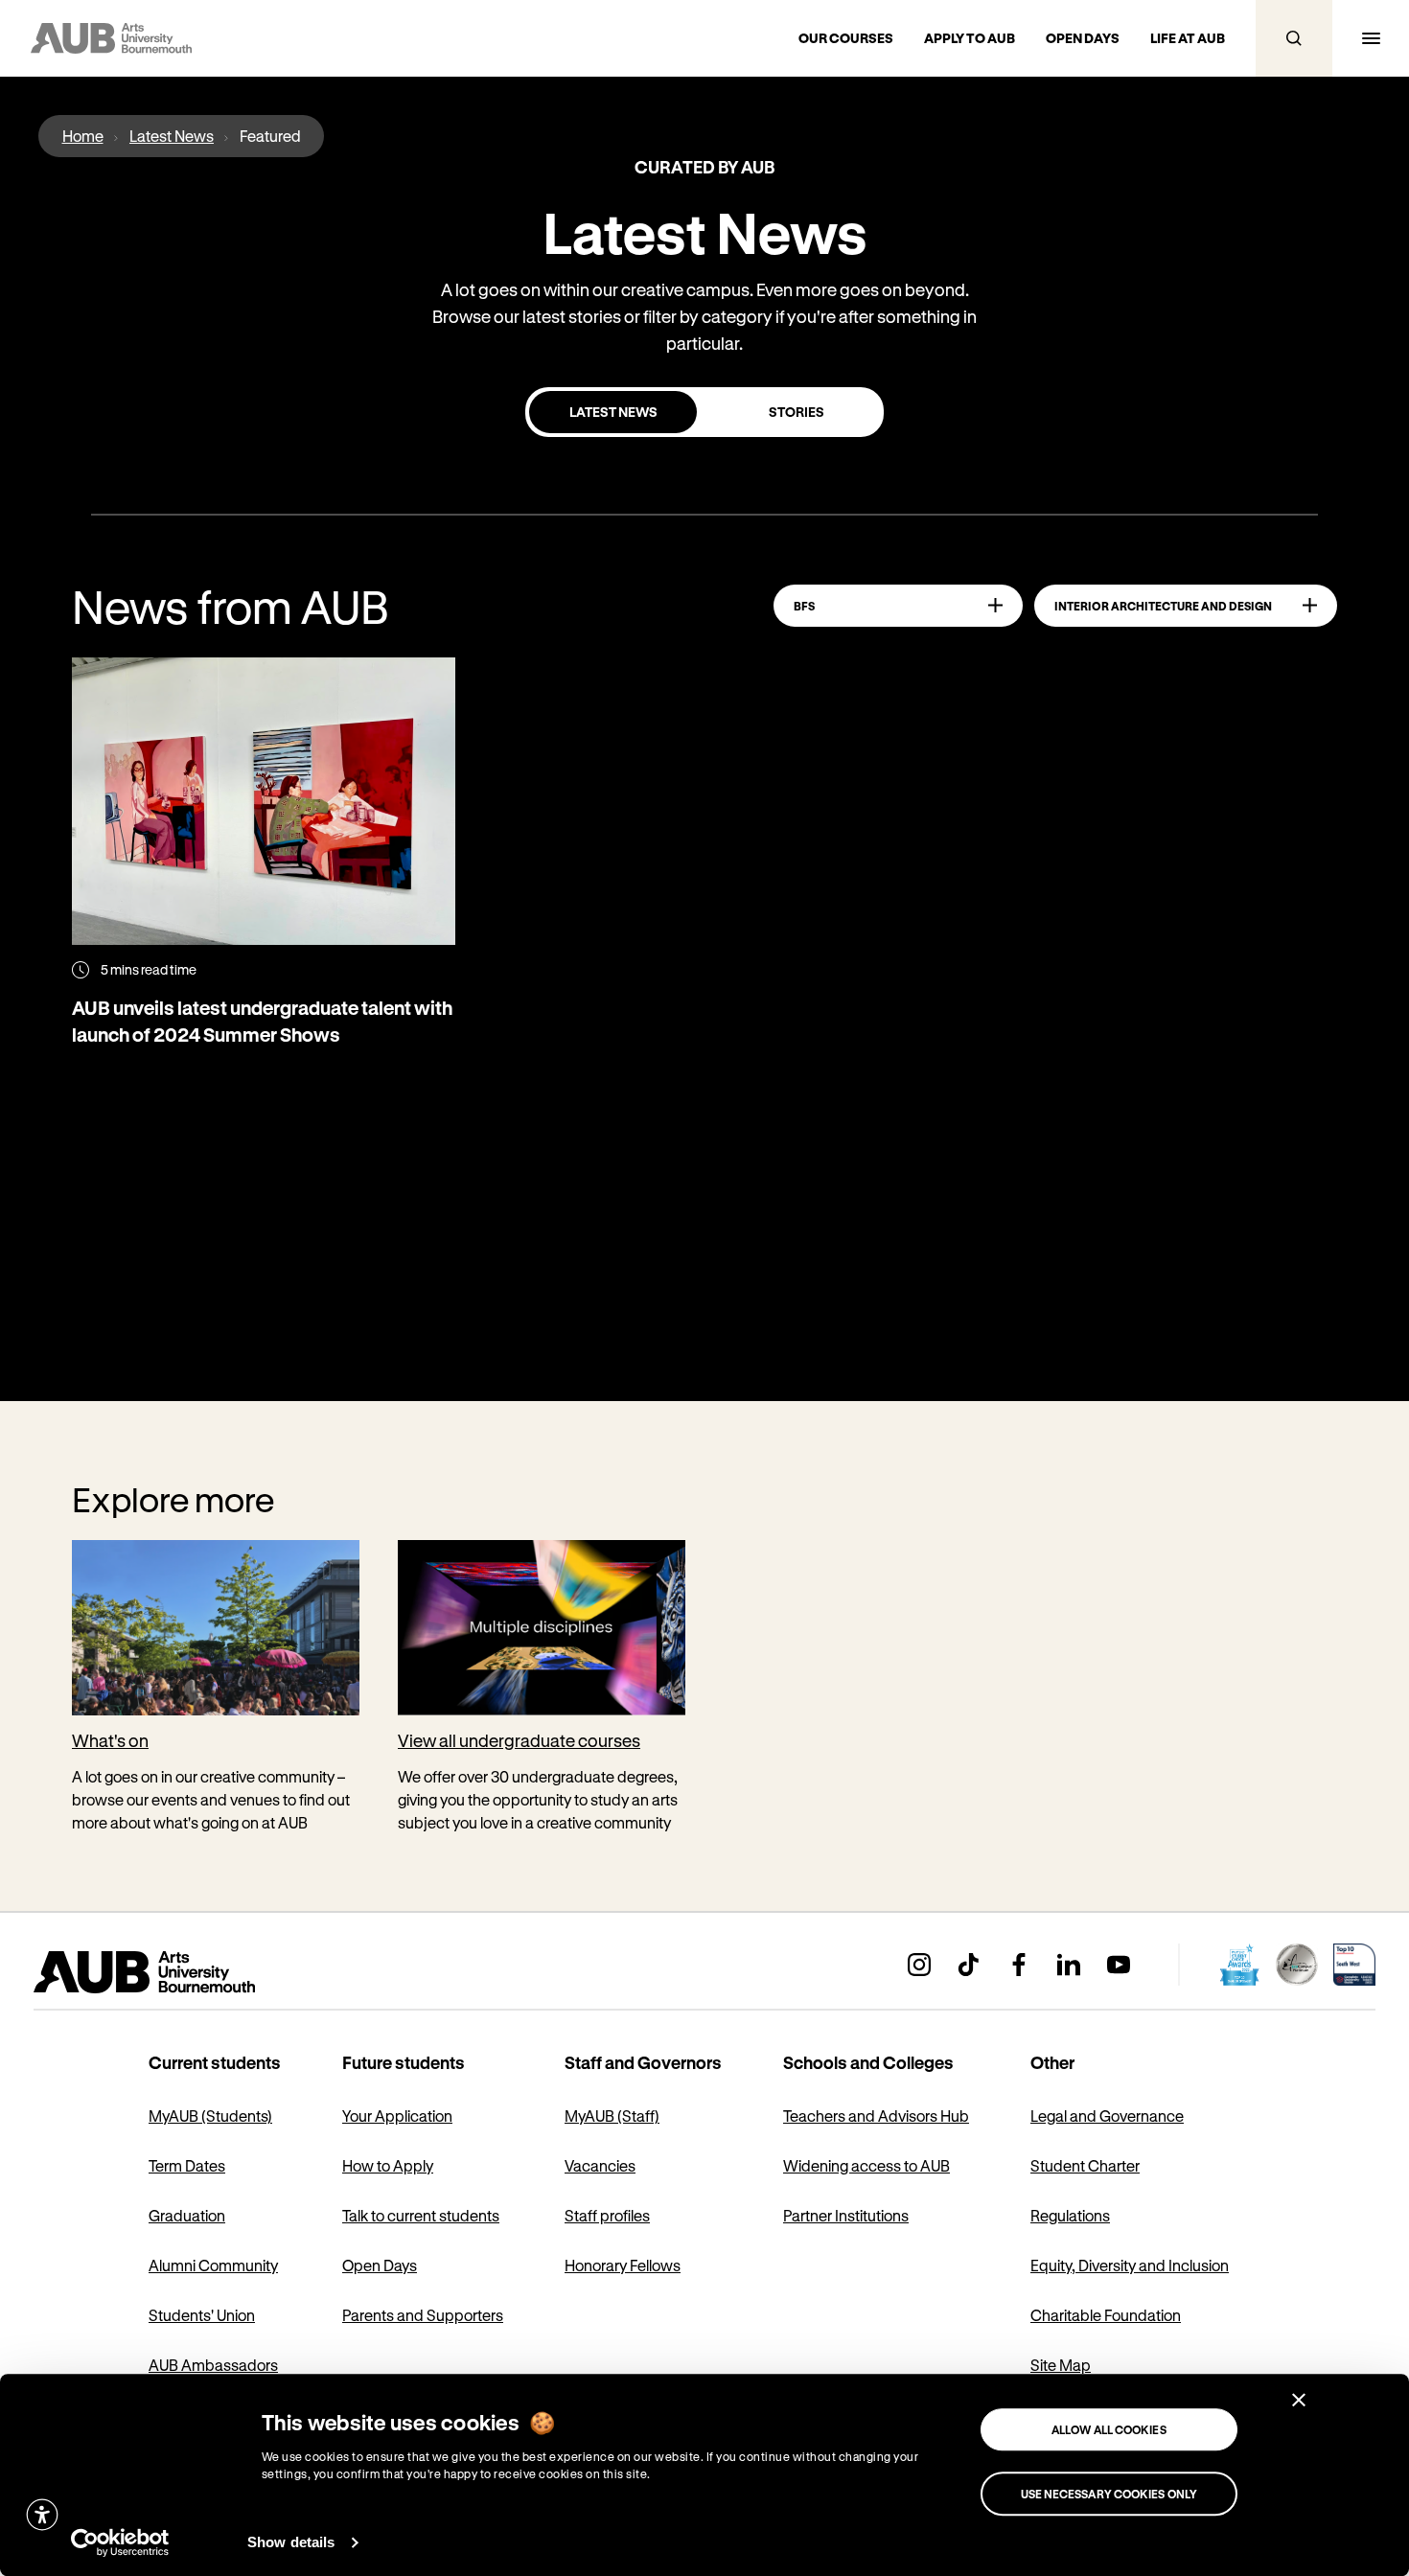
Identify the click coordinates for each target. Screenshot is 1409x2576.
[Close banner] (1299, 2400)
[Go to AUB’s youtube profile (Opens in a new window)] (1119, 1965)
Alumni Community (213, 2265)
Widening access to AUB (866, 2165)
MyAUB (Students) (210, 2116)
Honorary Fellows (623, 2265)
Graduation (187, 2215)
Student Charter (1085, 2165)
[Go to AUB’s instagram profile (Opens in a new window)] (919, 1965)
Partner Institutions (846, 2215)
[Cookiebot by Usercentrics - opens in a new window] (120, 2542)
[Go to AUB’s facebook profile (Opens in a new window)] (1019, 1965)
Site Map (1061, 2365)
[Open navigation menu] (1371, 38)
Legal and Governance (1107, 2116)
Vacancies (600, 2165)
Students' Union (202, 2315)
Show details (291, 2542)
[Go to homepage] (187, 1972)
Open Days (380, 2265)
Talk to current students (421, 2215)
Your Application (397, 2116)
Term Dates (187, 2165)
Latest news (613, 412)
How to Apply (388, 2165)
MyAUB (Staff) (612, 2116)
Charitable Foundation (1106, 2315)
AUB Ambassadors (213, 2365)
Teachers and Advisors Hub (876, 2116)
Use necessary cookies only (1109, 2494)
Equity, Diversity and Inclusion (1130, 2265)
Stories (797, 412)
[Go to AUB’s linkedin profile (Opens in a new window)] (1069, 1965)
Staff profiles (607, 2215)
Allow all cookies (1109, 2429)
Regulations (1070, 2215)
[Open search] (1294, 38)
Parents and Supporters (423, 2315)
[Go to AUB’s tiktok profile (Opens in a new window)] (969, 1965)
